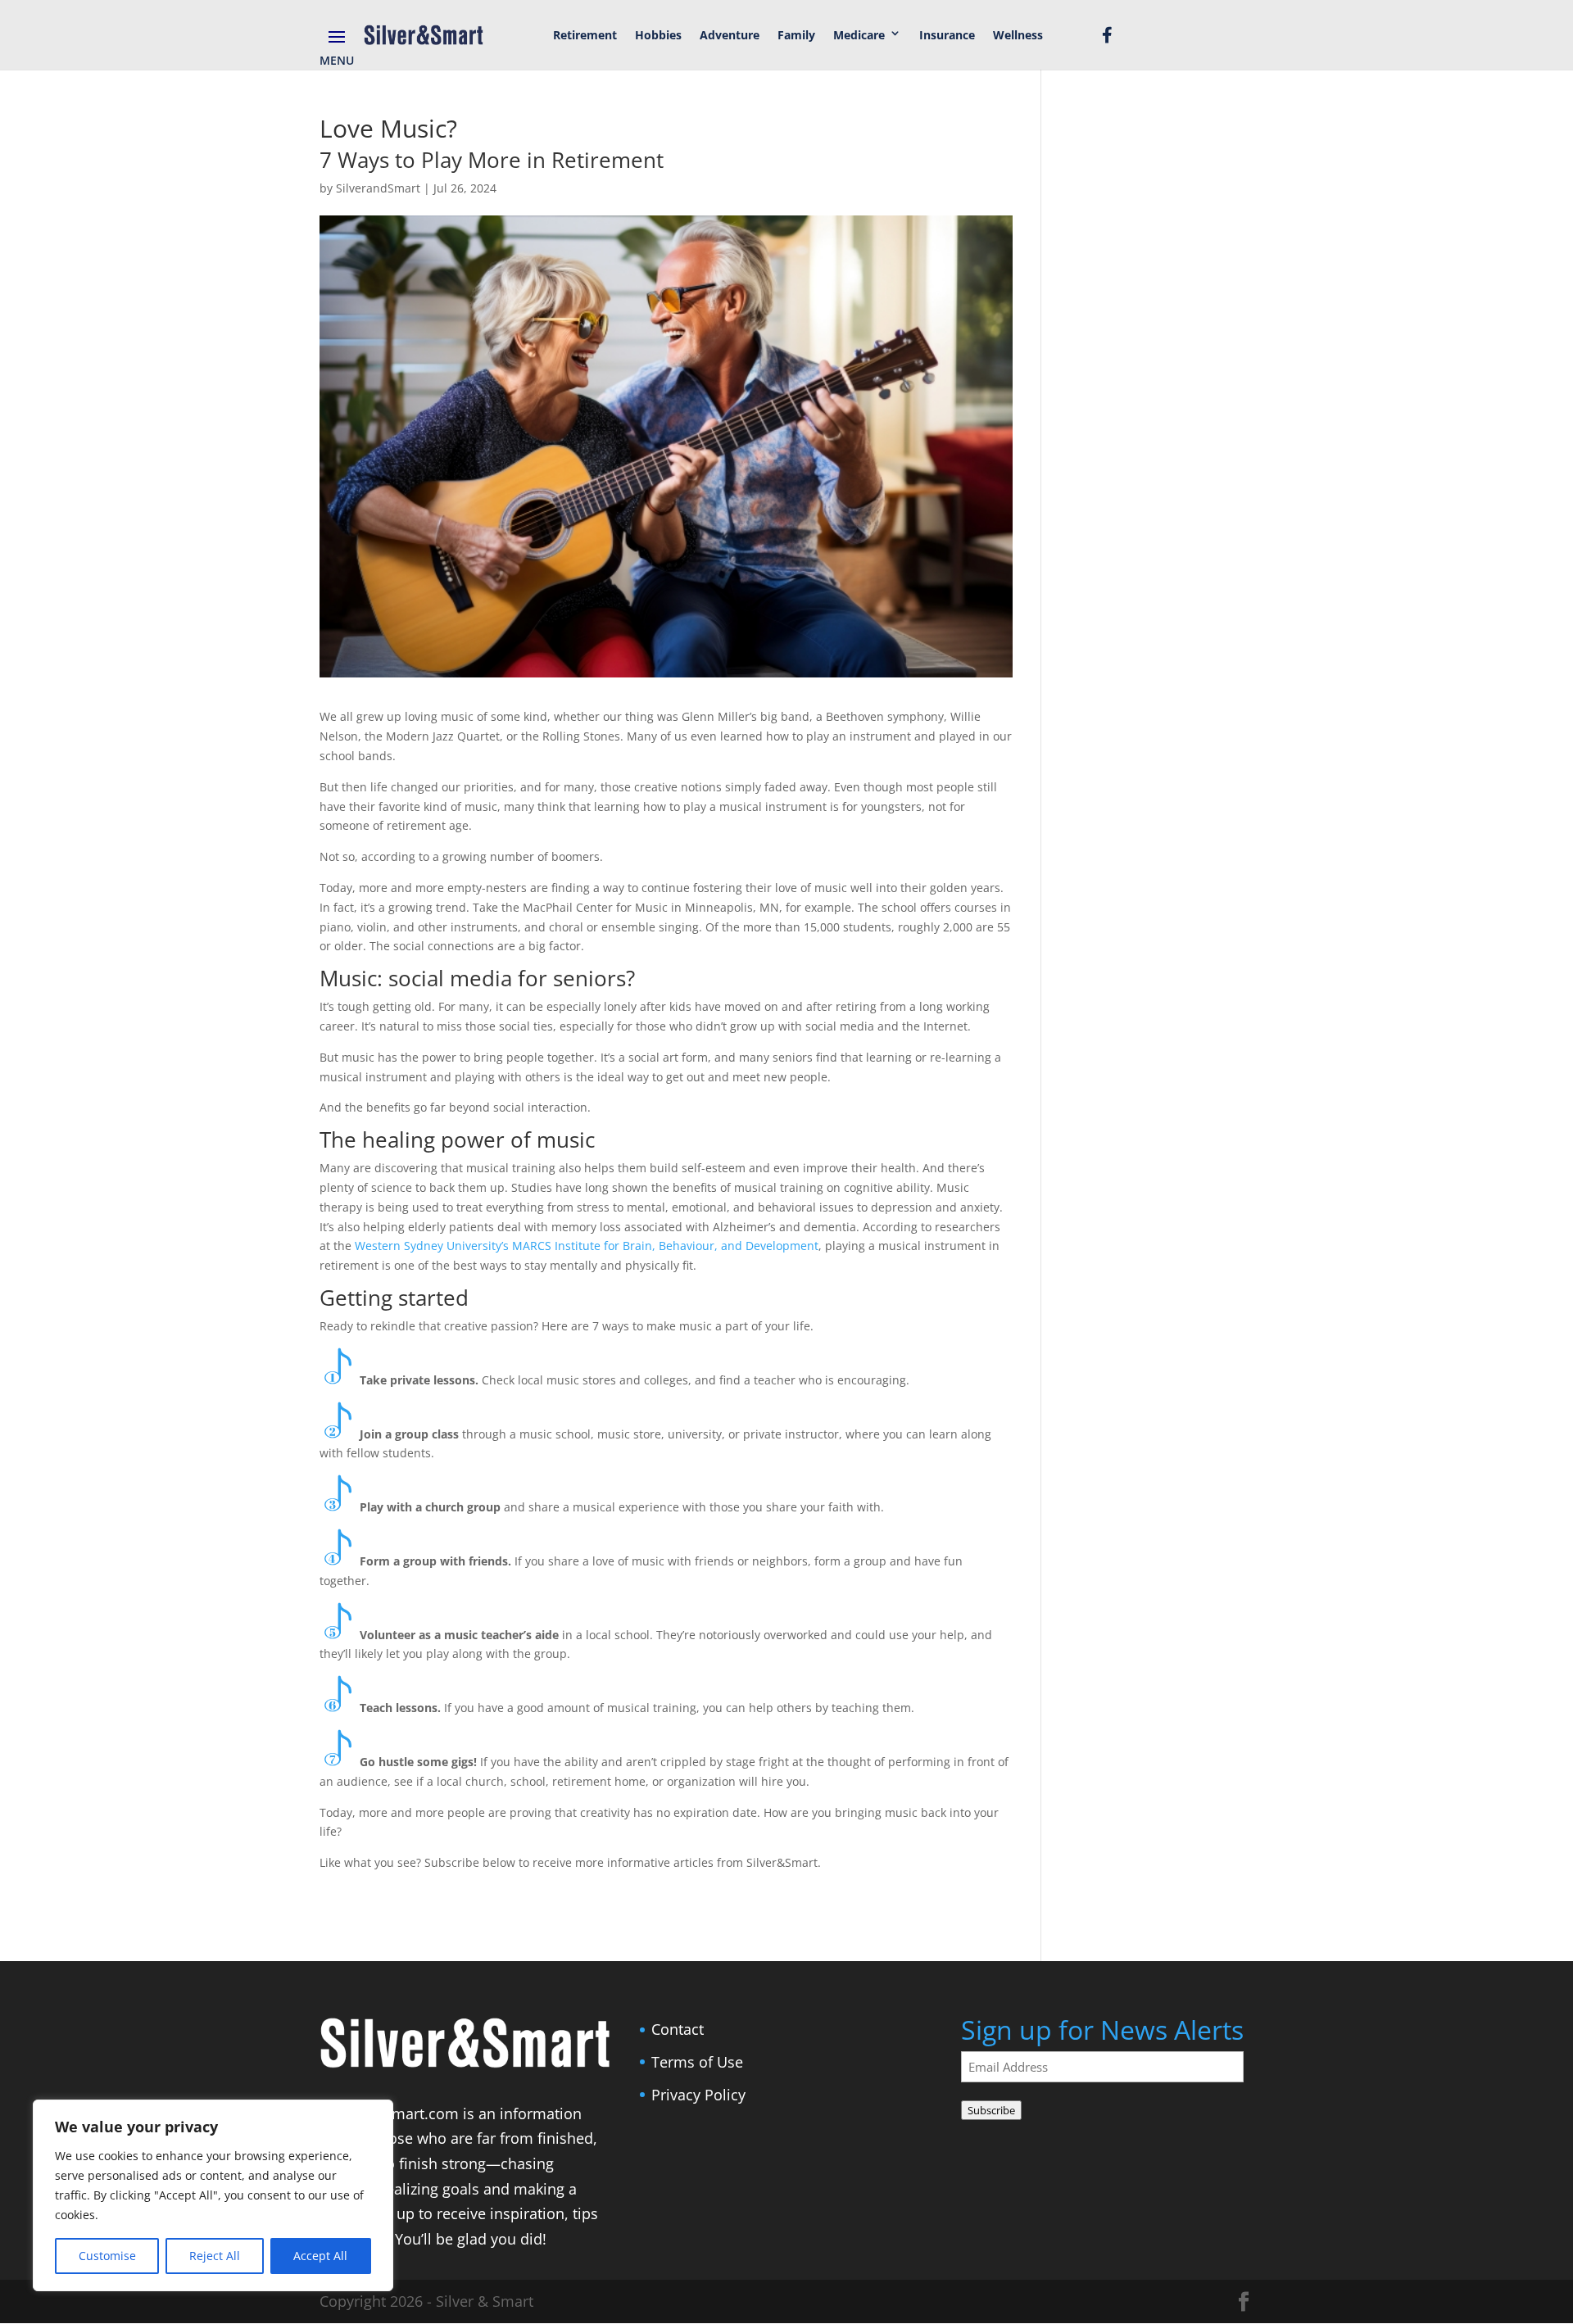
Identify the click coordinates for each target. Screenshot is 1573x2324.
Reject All (215, 2256)
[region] (213, 2195)
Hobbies (658, 35)
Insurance (947, 35)
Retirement (585, 35)
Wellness (1018, 35)
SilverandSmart (378, 188)
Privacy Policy (698, 2095)
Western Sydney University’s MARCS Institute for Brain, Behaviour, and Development (587, 1246)
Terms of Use (697, 2062)
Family (796, 35)
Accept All (320, 2256)
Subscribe (991, 2110)
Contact (678, 2029)
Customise (107, 2256)
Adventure (730, 35)
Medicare (859, 35)
